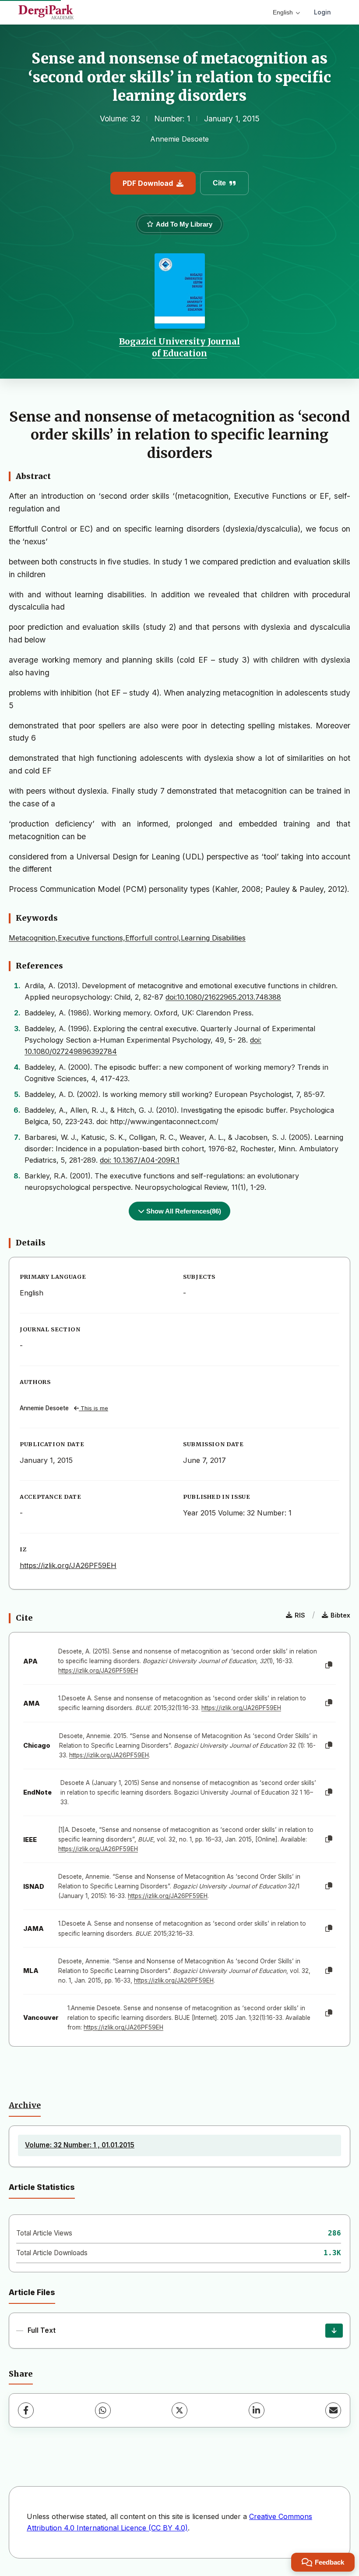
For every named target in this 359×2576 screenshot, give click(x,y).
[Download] (334, 2331)
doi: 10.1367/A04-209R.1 (140, 1160)
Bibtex (340, 1615)
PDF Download (148, 183)
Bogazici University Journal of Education (179, 347)
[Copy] (329, 1665)
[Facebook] (26, 2410)
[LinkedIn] (257, 2410)
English (283, 12)
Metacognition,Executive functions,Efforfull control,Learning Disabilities (127, 938)
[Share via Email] (333, 2410)
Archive (25, 2105)
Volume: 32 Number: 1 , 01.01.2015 (80, 2145)
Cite (219, 183)
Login (322, 12)
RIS (300, 1615)
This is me (93, 1408)
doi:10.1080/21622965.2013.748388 (223, 997)
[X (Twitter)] (179, 2410)
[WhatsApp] (103, 2410)
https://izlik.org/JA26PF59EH (68, 1565)
